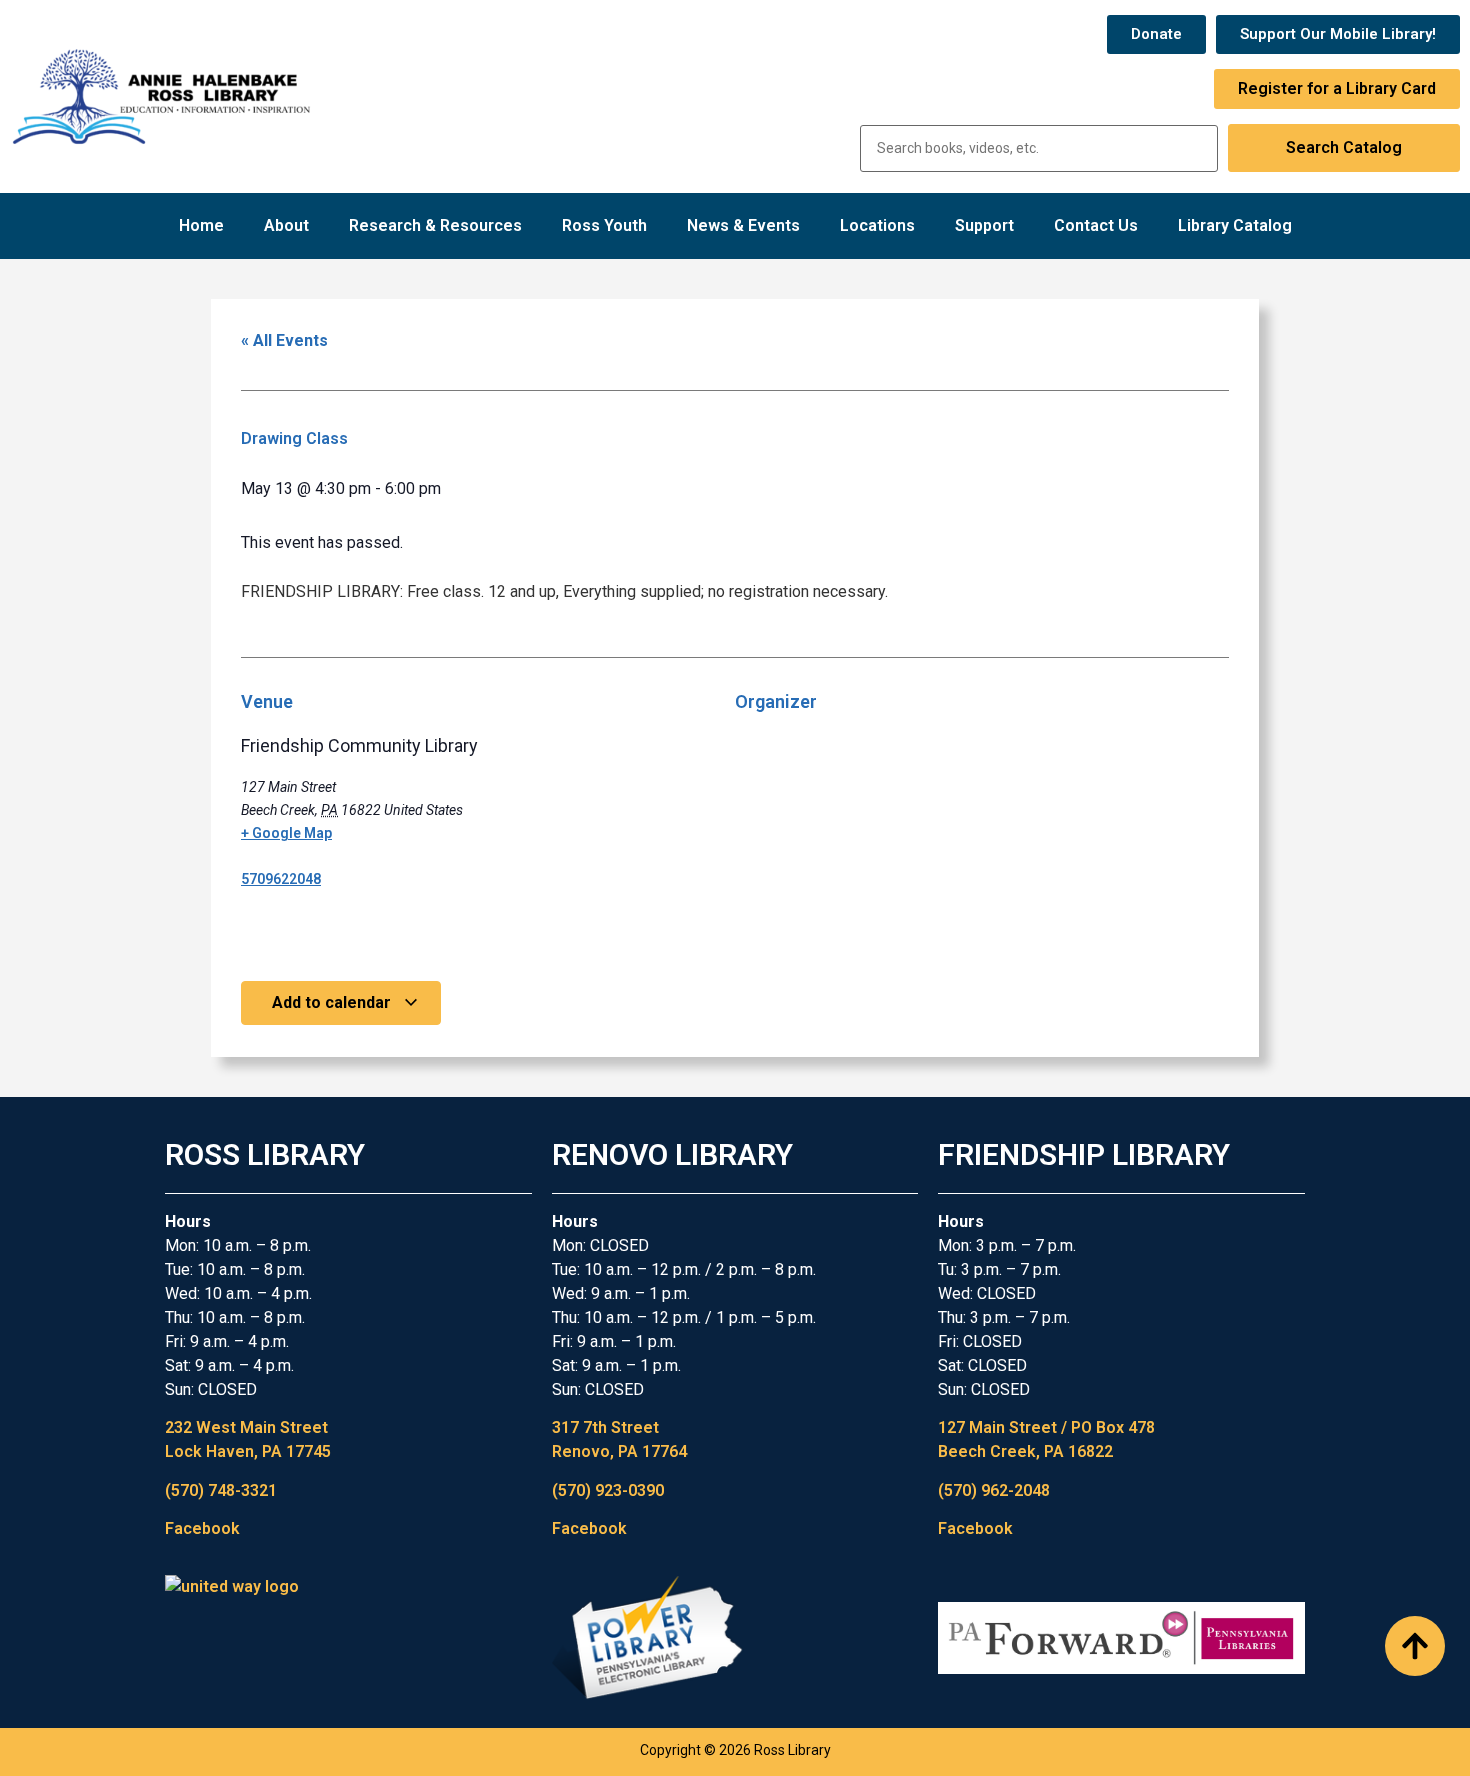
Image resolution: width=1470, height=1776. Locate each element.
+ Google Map (286, 833)
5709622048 (281, 879)
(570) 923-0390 (608, 1490)
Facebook (202, 1528)
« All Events (284, 340)
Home (201, 225)
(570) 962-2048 (994, 1490)
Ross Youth (604, 225)
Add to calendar (333, 1002)
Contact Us (1096, 225)
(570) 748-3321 (221, 1490)
